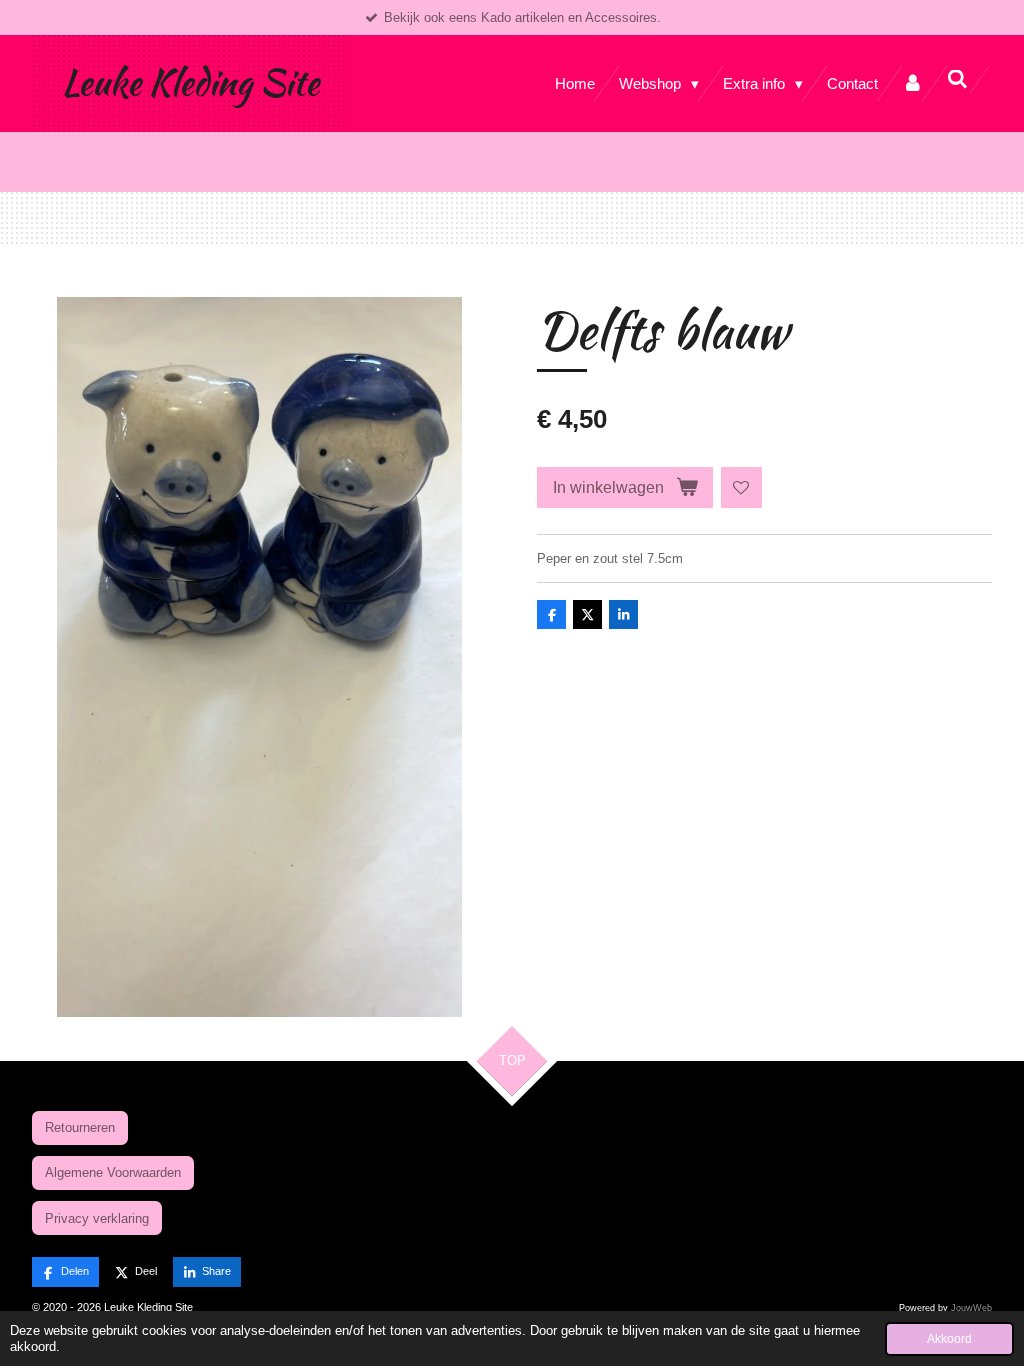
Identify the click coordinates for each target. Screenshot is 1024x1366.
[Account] (912, 83)
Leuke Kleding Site (190, 82)
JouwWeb (971, 1308)
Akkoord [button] (949, 1338)
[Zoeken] (957, 79)
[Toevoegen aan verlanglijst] (741, 487)
